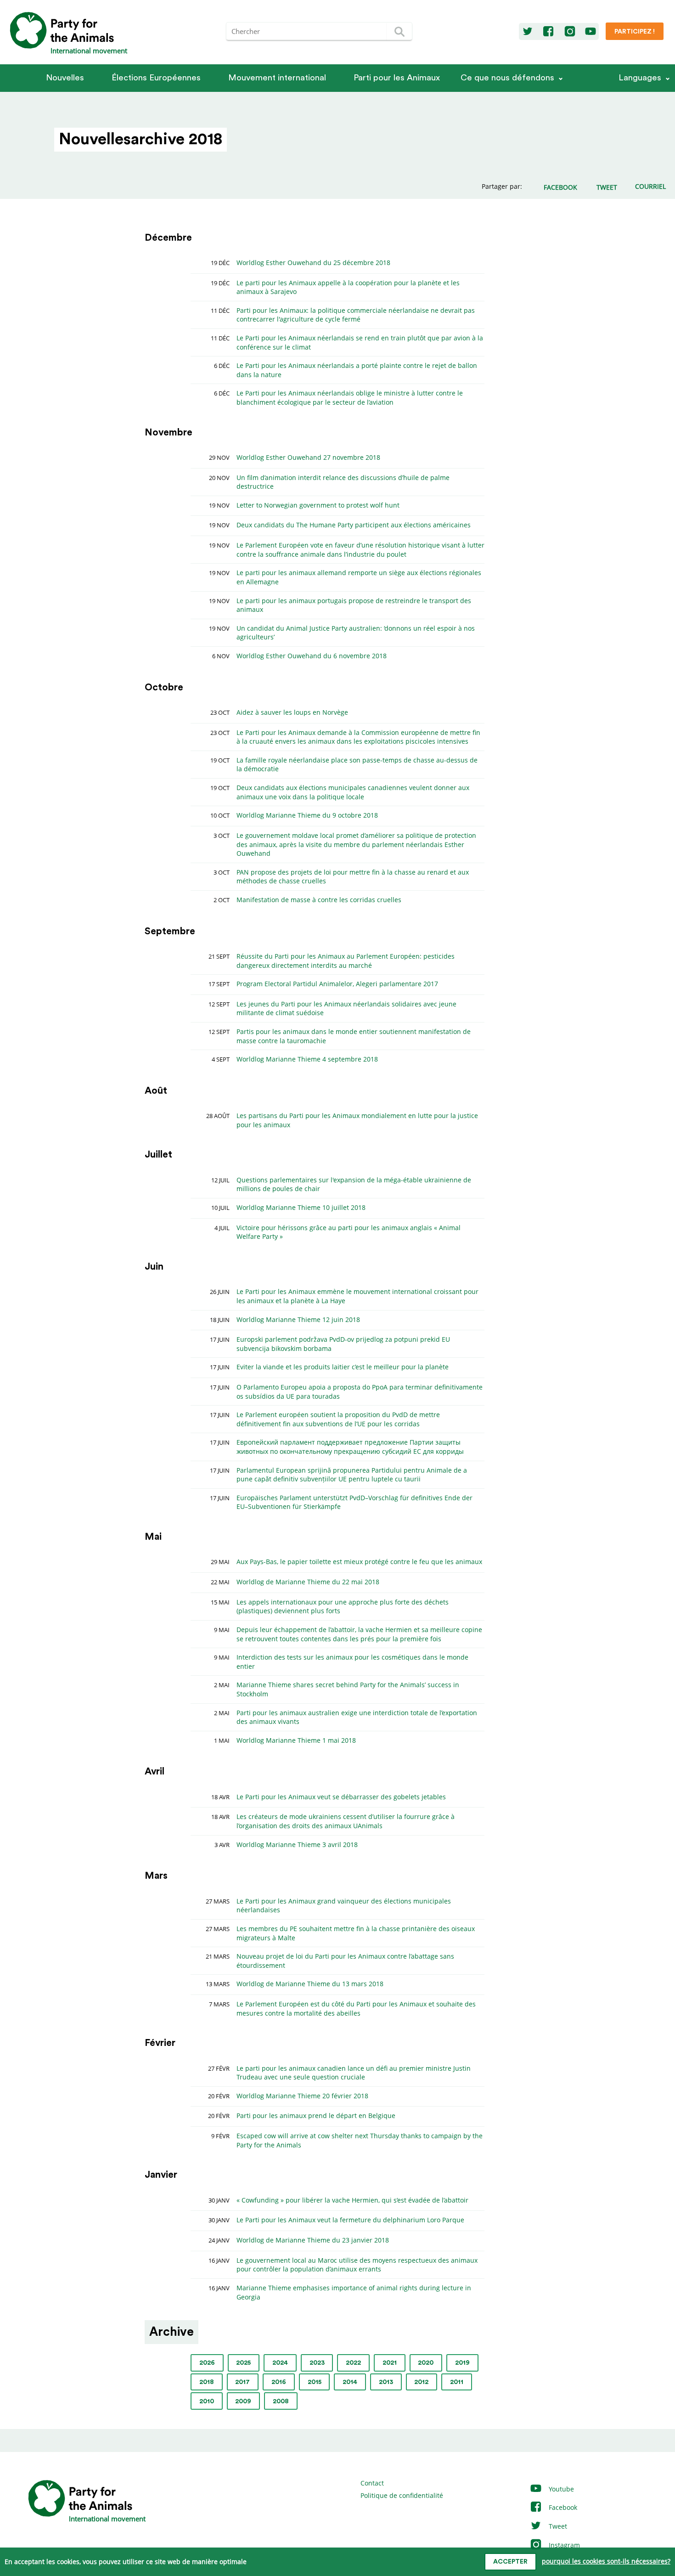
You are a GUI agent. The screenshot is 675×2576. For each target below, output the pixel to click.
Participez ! (635, 32)
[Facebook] (548, 32)
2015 (315, 2382)
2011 (457, 2382)
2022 (353, 2363)
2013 (386, 2382)
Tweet (557, 2526)
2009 (243, 2401)
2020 (426, 2363)
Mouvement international (277, 78)
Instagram (563, 2545)
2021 (390, 2363)
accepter (510, 2562)
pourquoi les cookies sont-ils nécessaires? (606, 2561)
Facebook (562, 2507)
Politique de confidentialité (402, 2495)
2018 (207, 2382)
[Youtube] (591, 32)
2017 (242, 2382)
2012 (421, 2382)
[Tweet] (528, 32)
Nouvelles (65, 78)
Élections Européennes (156, 78)
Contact (372, 2483)
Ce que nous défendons (507, 78)
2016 (279, 2382)
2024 (280, 2363)
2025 (243, 2363)
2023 (317, 2363)
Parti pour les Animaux (397, 78)
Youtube (560, 2489)
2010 (207, 2401)
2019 (462, 2363)
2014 (350, 2382)
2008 (281, 2401)
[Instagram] (570, 32)
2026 (207, 2363)
